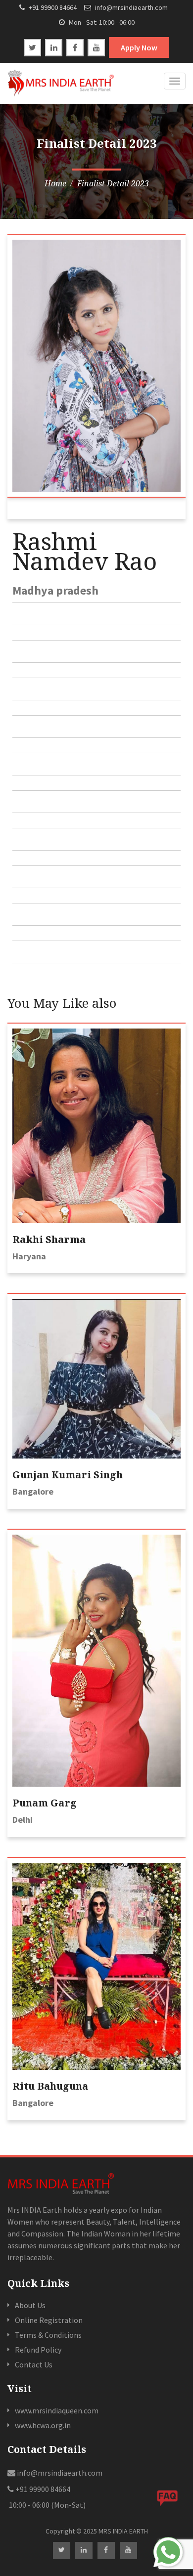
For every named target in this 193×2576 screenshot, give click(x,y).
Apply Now (139, 47)
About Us (30, 2305)
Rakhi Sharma (49, 1239)
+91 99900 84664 (52, 7)
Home (55, 183)
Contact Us (34, 2364)
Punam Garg (45, 1803)
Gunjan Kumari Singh (68, 1475)
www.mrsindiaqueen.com (57, 2410)
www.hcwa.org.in (43, 2425)
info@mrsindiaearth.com (131, 7)
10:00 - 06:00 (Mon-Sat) (47, 2505)
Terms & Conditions (48, 2335)
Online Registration (49, 2320)
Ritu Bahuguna (50, 2086)
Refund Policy (38, 2350)
